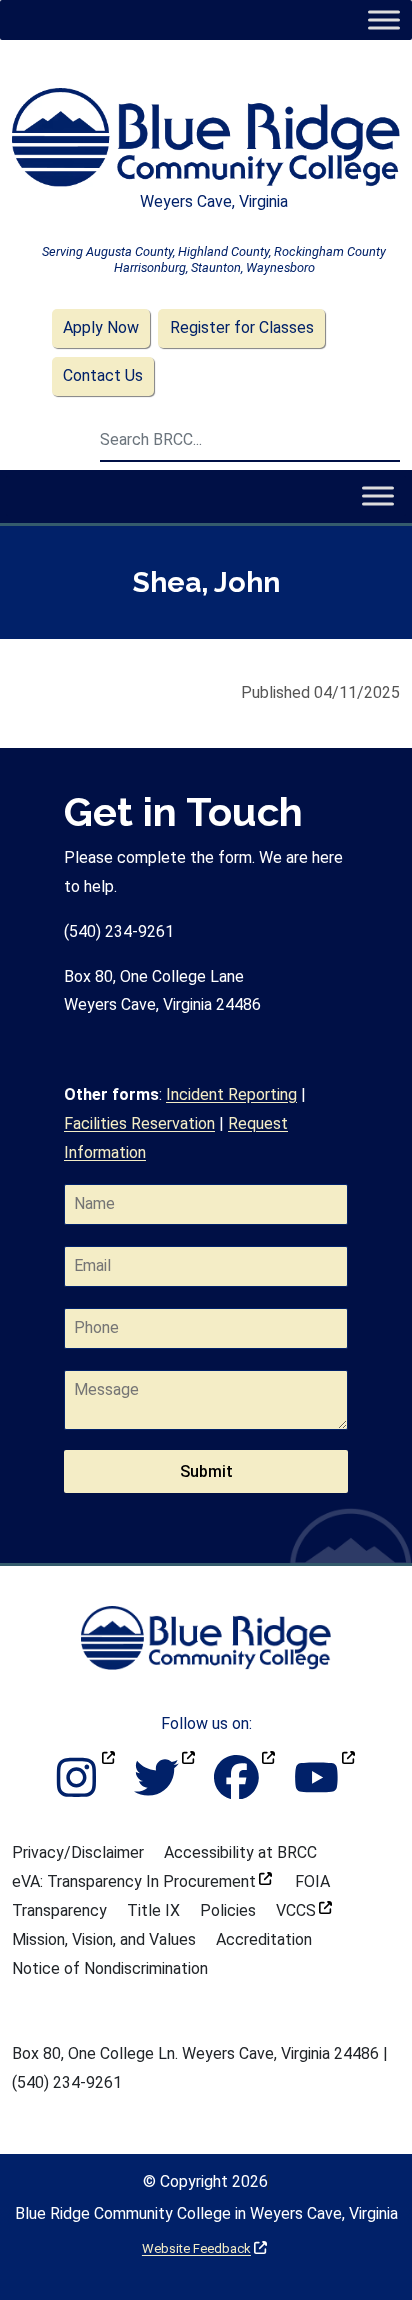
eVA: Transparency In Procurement (142, 1881)
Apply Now (101, 327)
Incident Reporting (231, 1094)
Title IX (153, 1910)
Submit (206, 1471)
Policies (228, 1910)
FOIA (312, 1881)
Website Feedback (204, 2248)
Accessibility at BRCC (240, 1852)
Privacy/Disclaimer (78, 1852)
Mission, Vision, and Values (104, 1939)
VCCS (304, 1910)
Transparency (59, 1910)
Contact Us (103, 375)
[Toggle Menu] (383, 19)
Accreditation (264, 1939)
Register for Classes (242, 327)
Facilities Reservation (139, 1123)
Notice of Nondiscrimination (110, 1968)
